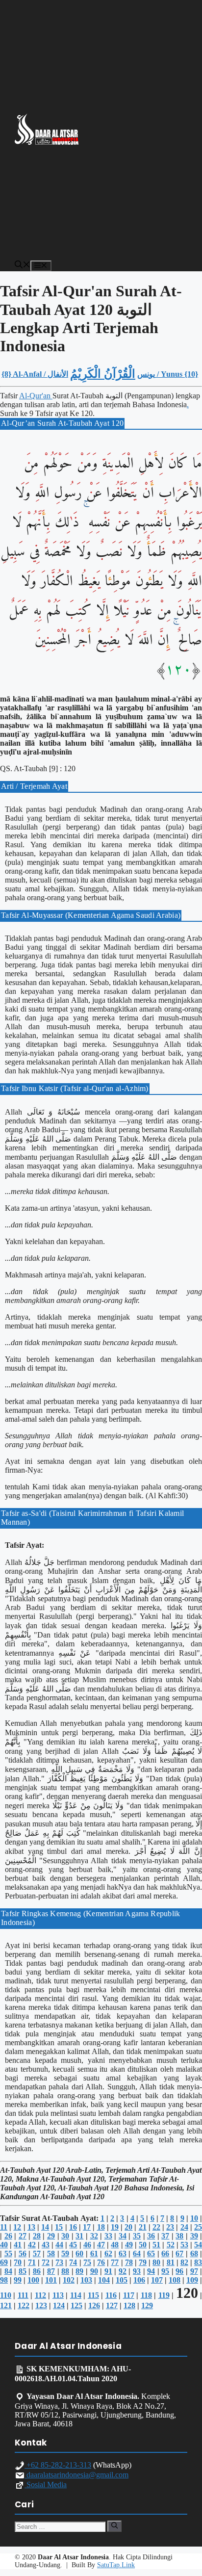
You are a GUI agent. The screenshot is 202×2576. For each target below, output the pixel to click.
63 (123, 2253)
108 (175, 2280)
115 (93, 2295)
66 (165, 2253)
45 (73, 2245)
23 (170, 2227)
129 (147, 2305)
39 (194, 2236)
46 (87, 2245)
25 (198, 2227)
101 (51, 2280)
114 (76, 2295)
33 (108, 2236)
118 (146, 2295)
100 (33, 2280)
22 (156, 2227)
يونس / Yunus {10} (168, 374)
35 (137, 2236)
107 (157, 2280)
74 (73, 2262)
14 (45, 2227)
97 (194, 2271)
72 (46, 2262)
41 (18, 2245)
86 (37, 2271)
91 (108, 2271)
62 (108, 2253)
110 (6, 2295)
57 (37, 2253)
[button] (23, 266)
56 (23, 2253)
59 (65, 2253)
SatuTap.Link (116, 2565)
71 (32, 2262)
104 (104, 2280)
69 (4, 2262)
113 (58, 2295)
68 (194, 2253)
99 (18, 2280)
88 (65, 2271)
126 (94, 2305)
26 (8, 2236)
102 (69, 2280)
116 (111, 2295)
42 (32, 2245)
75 (87, 2262)
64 (137, 2253)
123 (41, 2305)
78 (129, 2262)
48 (115, 2245)
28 (37, 2236)
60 (79, 2253)
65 (151, 2253)
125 (76, 2305)
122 (24, 2305)
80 (156, 2262)
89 (79, 2271)
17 (87, 2227)
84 (8, 2271)
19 (115, 2227)
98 (4, 2280)
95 (165, 2271)
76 (101, 2262)
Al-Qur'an (36, 396)
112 (40, 2295)
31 (79, 2236)
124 (59, 2305)
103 (86, 2280)
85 (23, 2271)
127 (112, 2305)
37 (165, 2236)
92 (123, 2271)
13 (31, 2227)
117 (129, 2295)
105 (122, 2280)
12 (17, 2227)
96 (179, 2271)
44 (59, 2245)
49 (129, 2245)
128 (129, 2305)
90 (94, 2271)
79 (143, 2262)
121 (6, 2305)
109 (192, 2280)
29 (51, 2236)
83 (198, 2262)
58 (51, 2253)
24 (184, 2227)
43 (46, 2245)
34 (123, 2236)
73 (59, 2262)
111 (23, 2295)
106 (139, 2280)
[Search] (114, 2526)
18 (101, 2227)
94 (151, 2271)
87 (51, 2271)
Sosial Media (46, 2485)
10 (194, 2218)
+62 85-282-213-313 (58, 2465)
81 (171, 2262)
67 (179, 2253)
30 (65, 2236)
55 (8, 2253)
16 (73, 2227)
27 (23, 2236)
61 (94, 2253)
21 (143, 2227)
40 (4, 2245)
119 (164, 2295)
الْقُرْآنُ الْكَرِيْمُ (103, 374)
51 (156, 2245)
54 (198, 2245)
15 (59, 2227)
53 (184, 2245)
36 (151, 2236)
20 (128, 2227)
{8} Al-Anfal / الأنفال (35, 374)
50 (143, 2245)
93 (137, 2271)
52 (171, 2245)
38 (179, 2236)
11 (4, 2227)
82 (184, 2262)
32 (94, 2236)
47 (101, 2245)
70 (18, 2262)
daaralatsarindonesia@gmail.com (76, 2475)
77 (115, 2262)
